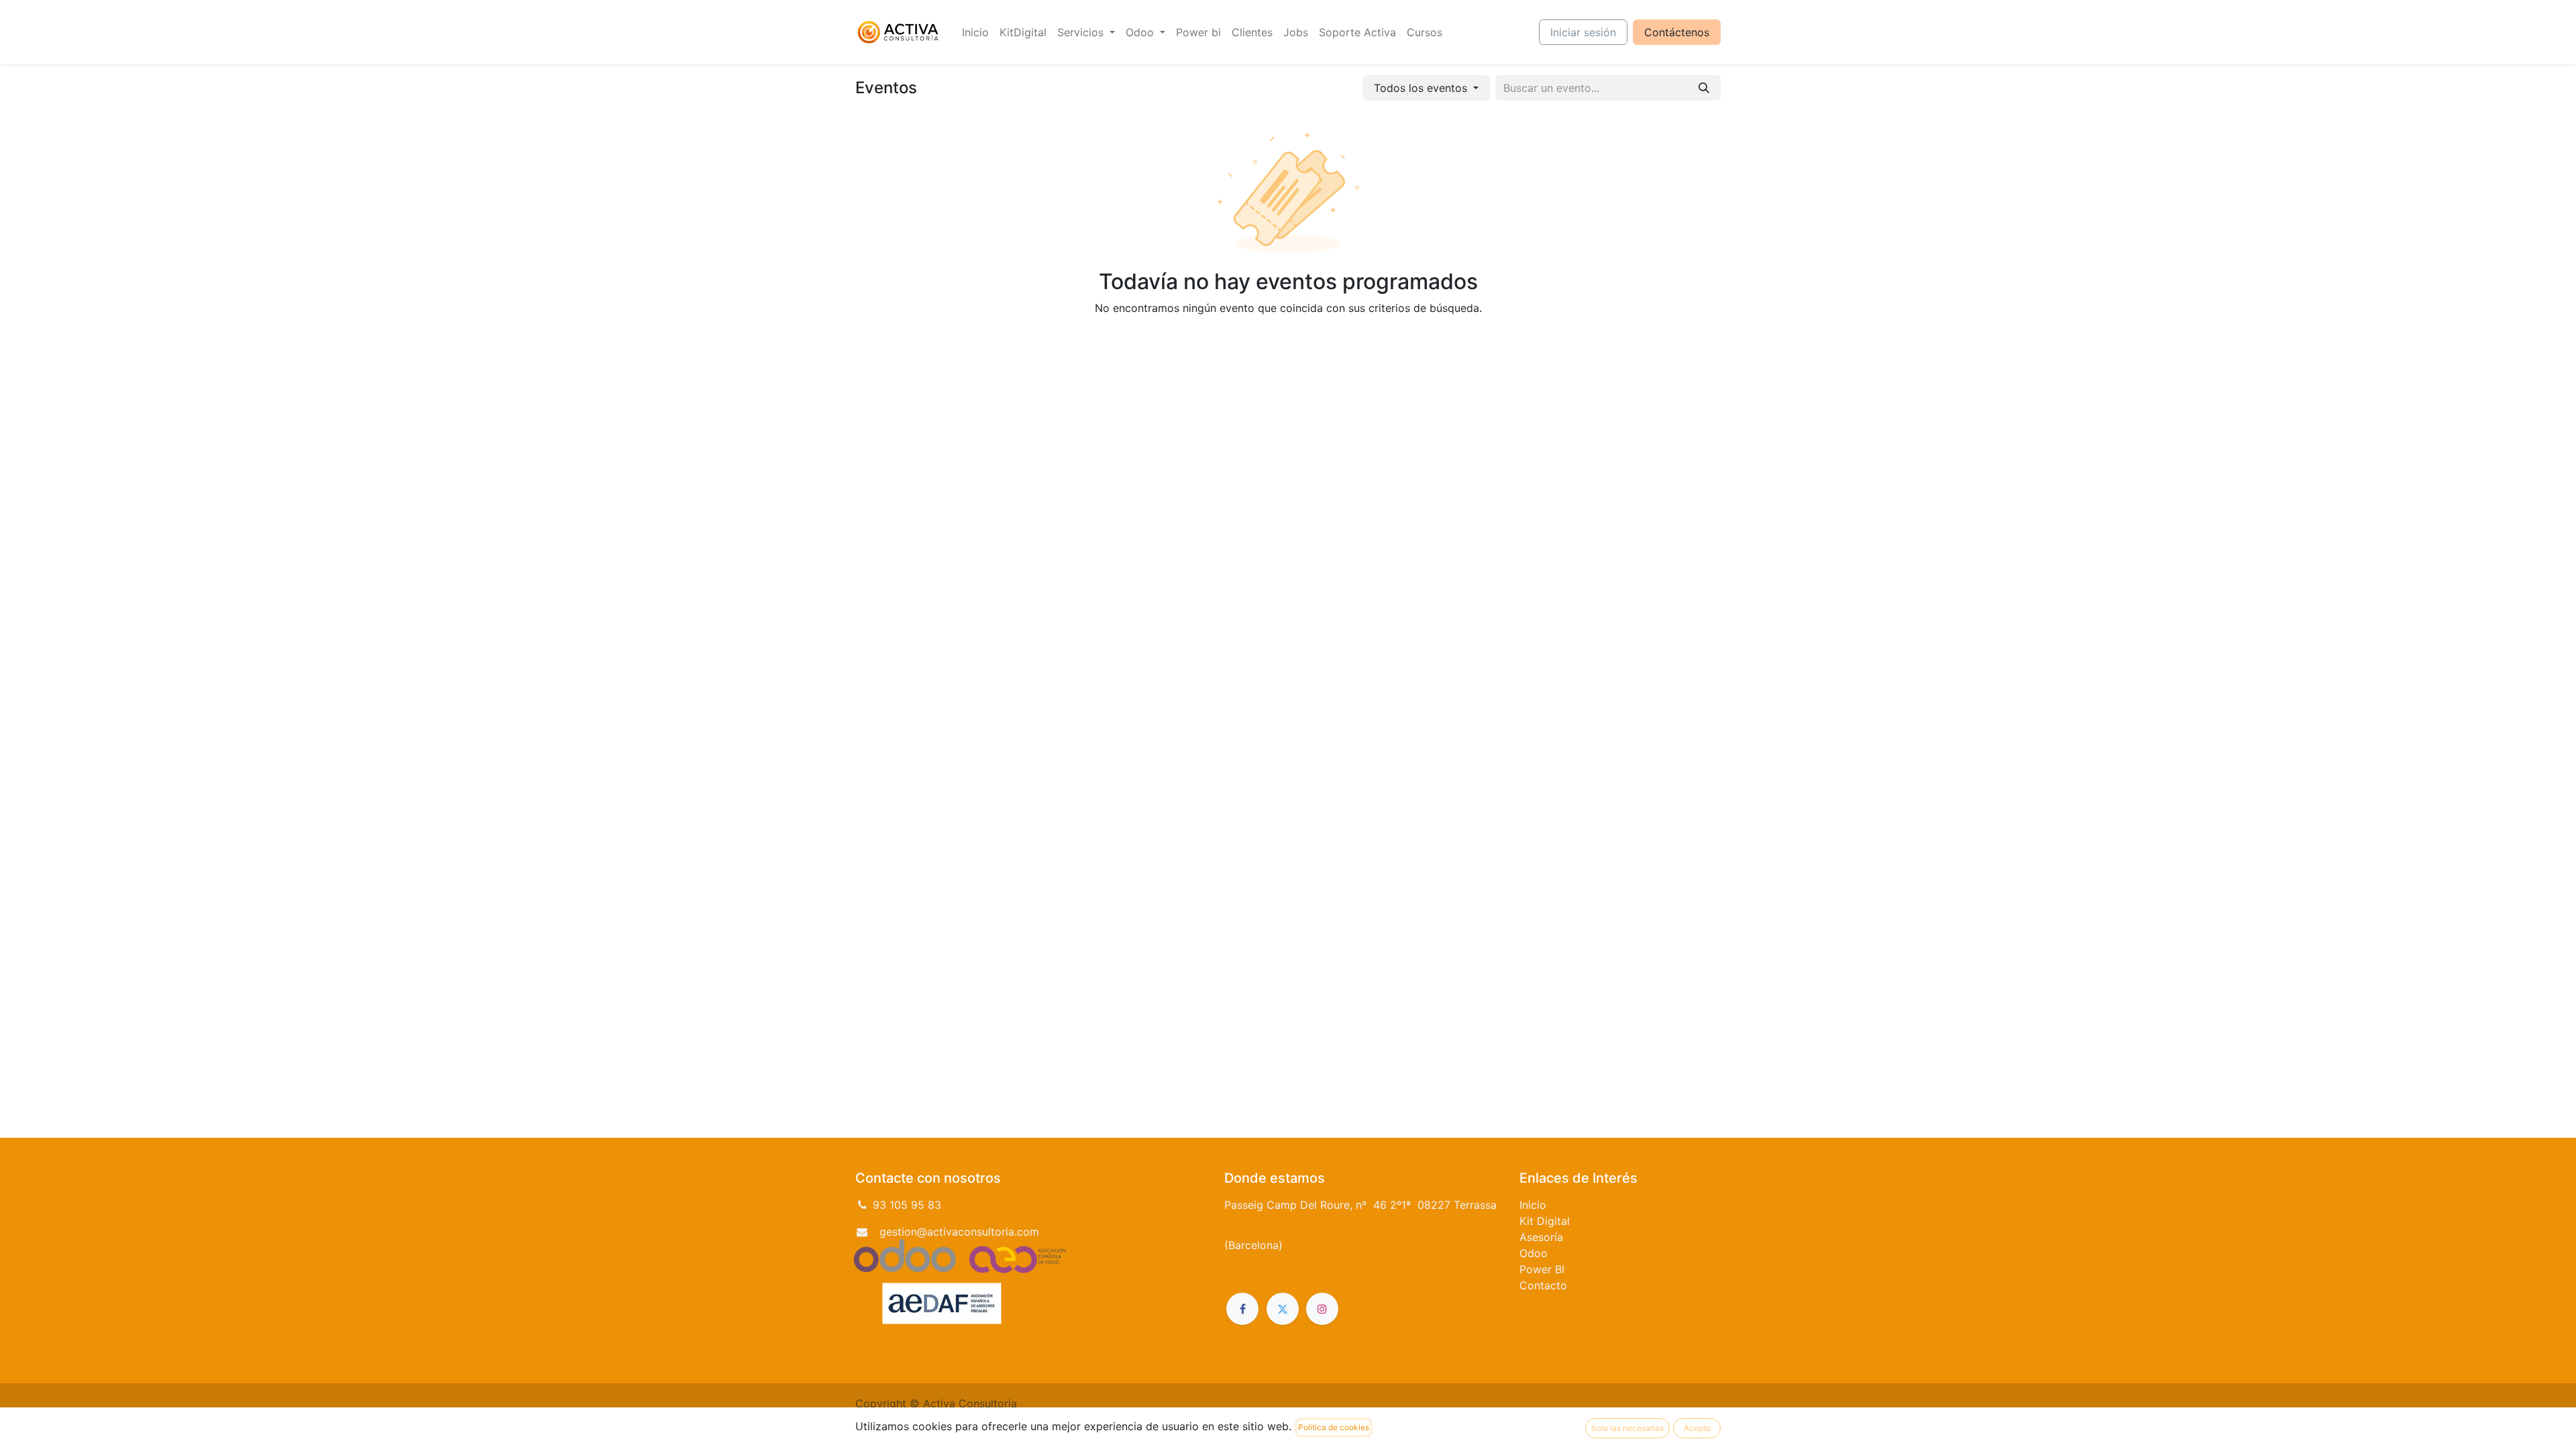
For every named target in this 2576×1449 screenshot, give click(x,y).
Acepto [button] (1697, 1428)
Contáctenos (1677, 32)
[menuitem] (975, 32)
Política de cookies (1334, 1427)
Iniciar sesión (1583, 32)
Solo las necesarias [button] (1627, 1428)
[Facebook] (1242, 1309)
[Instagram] (1322, 1309)
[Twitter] (1283, 1309)
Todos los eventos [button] (1422, 88)
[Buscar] (1704, 88)
